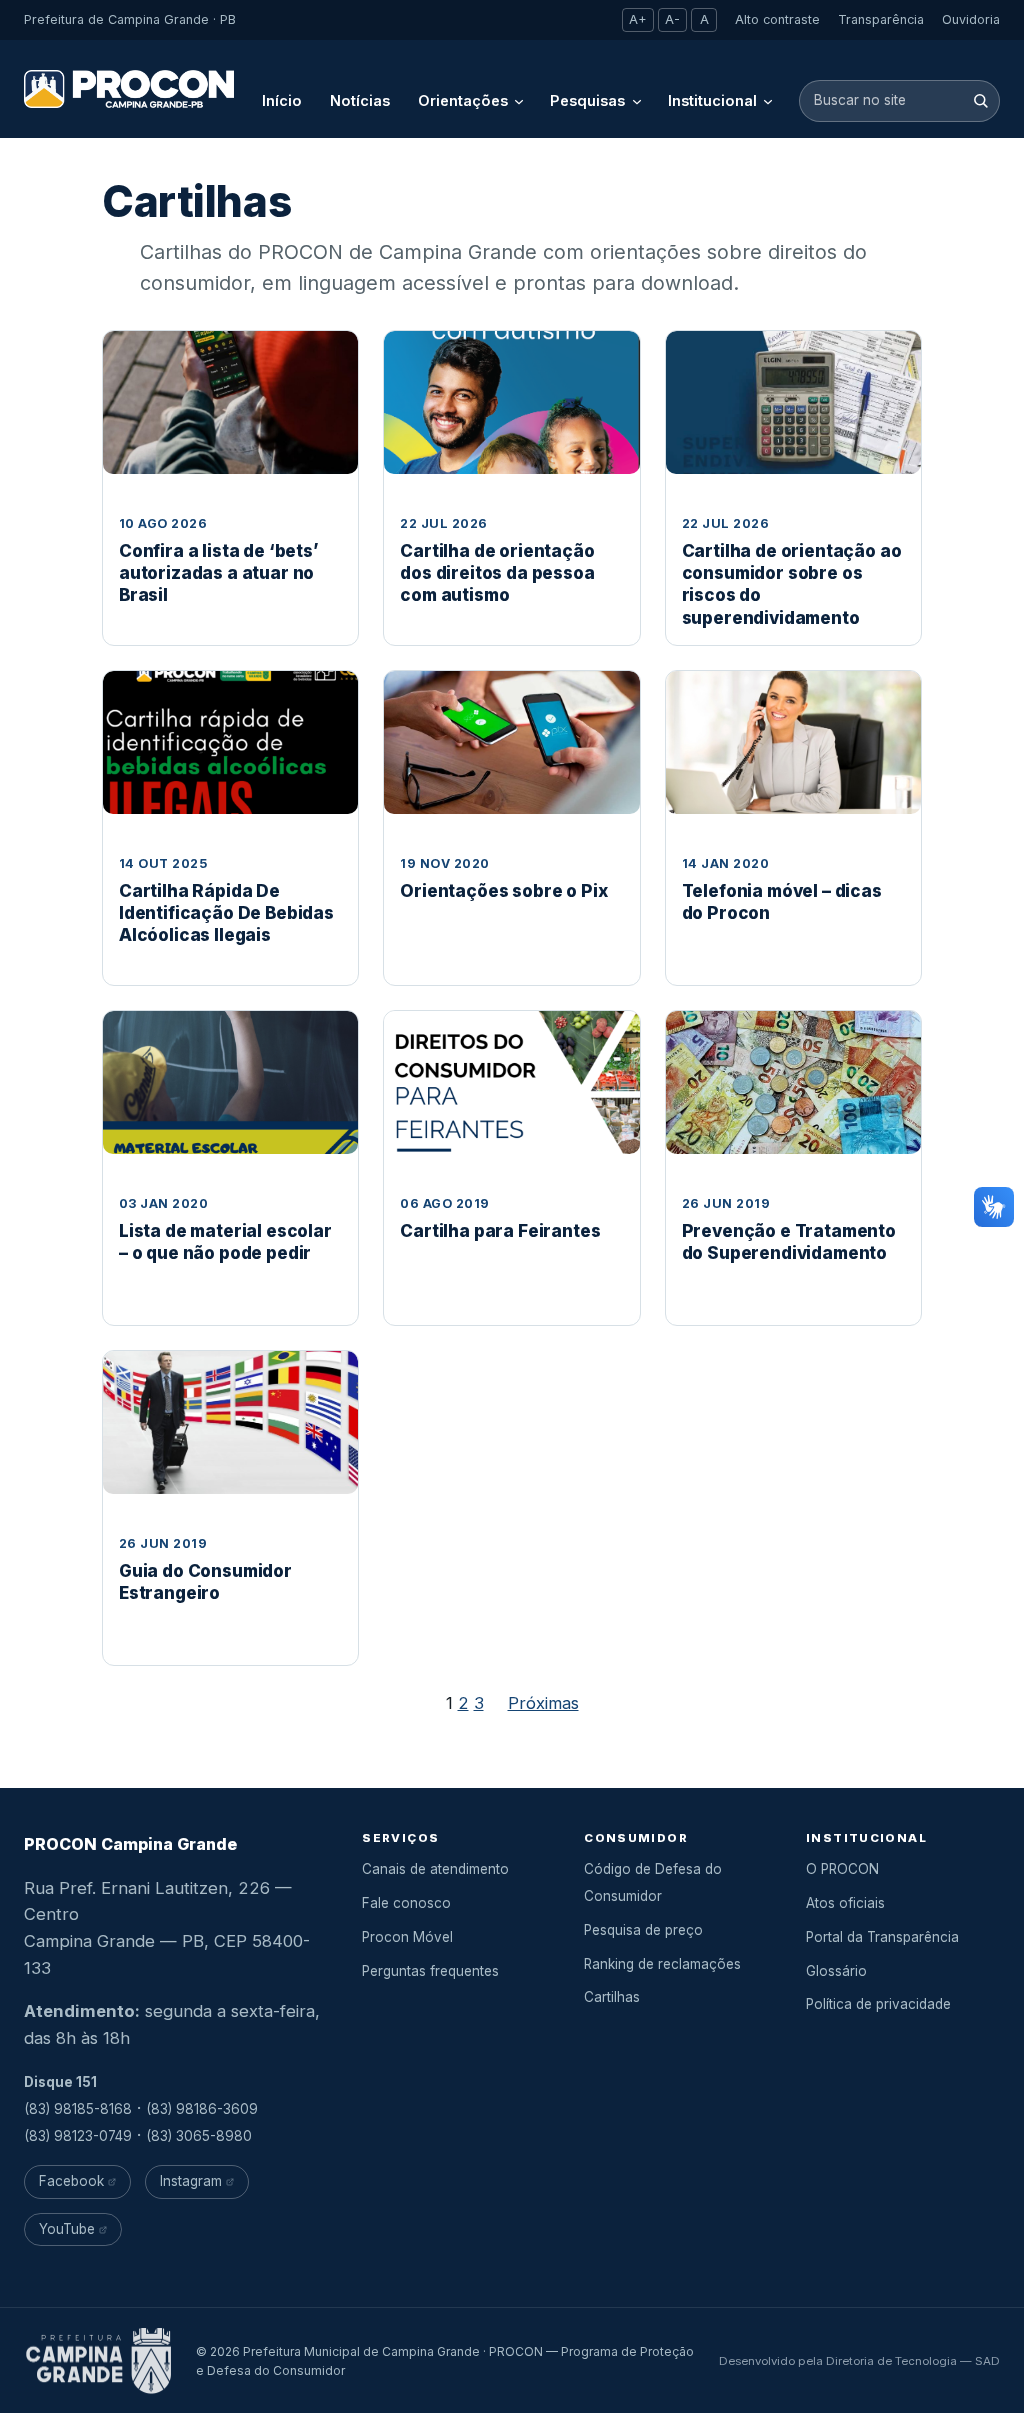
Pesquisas (587, 100)
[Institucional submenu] (768, 101)
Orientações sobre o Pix (503, 891)
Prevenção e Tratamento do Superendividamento (789, 1242)
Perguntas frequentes (430, 1971)
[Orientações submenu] (519, 101)
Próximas (543, 1703)
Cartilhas (612, 1997)
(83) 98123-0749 (78, 2136)
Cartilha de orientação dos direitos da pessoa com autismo (497, 573)
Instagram (191, 2181)
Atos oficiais (845, 1903)
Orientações (463, 100)
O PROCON (842, 1869)
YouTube (67, 2229)
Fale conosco (406, 1903)
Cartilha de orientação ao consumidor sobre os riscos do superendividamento (792, 584)
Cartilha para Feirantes (500, 1231)
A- (672, 19)
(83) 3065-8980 (199, 2136)
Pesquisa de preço (643, 1930)
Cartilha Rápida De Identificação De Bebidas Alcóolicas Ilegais (226, 913)
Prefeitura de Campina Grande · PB (130, 19)
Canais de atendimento (435, 1869)
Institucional (712, 100)
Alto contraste (777, 19)
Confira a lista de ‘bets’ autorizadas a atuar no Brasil (219, 573)
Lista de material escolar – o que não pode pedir (225, 1242)
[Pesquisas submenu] (637, 101)
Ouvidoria (971, 19)
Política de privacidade (878, 2004)
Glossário (836, 1971)
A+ (638, 19)
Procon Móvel (407, 1937)
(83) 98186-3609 (202, 2109)
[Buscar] (980, 100)
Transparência (881, 19)
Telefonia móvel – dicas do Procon (782, 902)
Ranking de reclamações (662, 1964)
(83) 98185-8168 (78, 2109)
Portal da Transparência (882, 1937)
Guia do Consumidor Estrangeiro (205, 1582)
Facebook (71, 2181)
